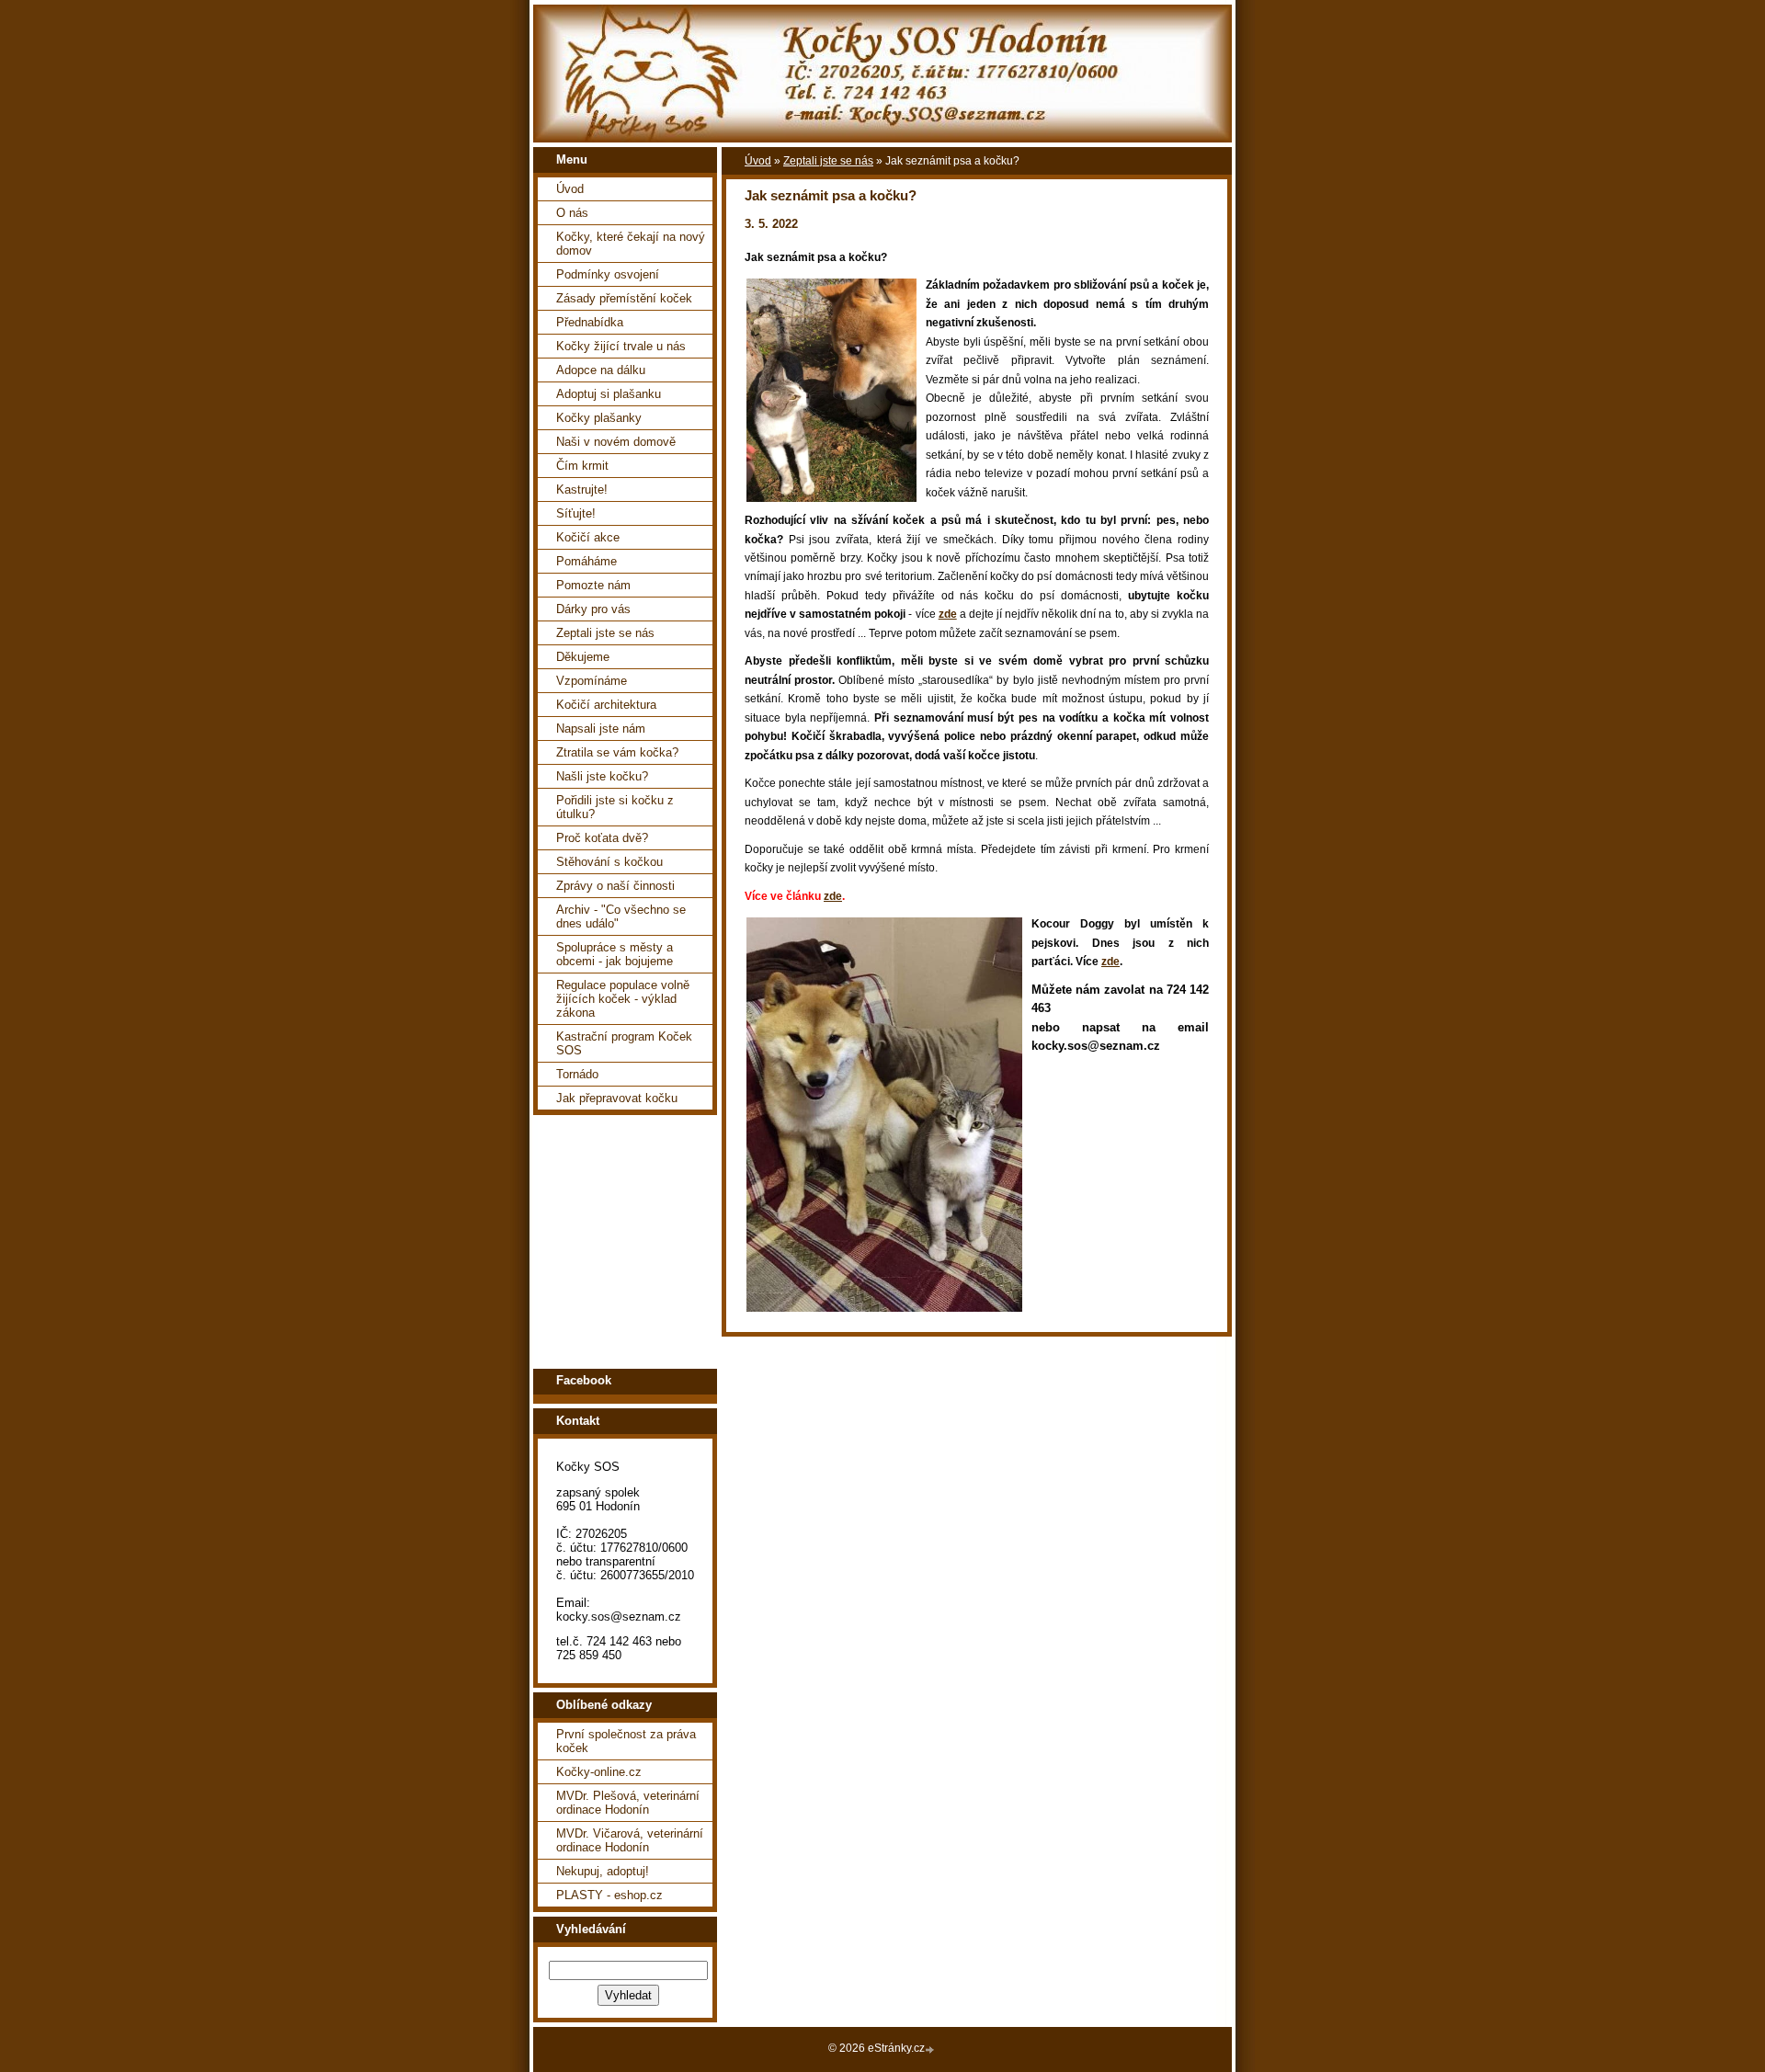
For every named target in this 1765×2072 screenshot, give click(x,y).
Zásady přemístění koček (624, 298)
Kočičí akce (588, 537)
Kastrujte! (582, 490)
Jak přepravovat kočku (617, 1098)
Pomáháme (586, 561)
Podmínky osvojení (608, 274)
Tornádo (577, 1074)
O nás (572, 213)
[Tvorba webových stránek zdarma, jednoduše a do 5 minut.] (931, 2049)
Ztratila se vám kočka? (617, 752)
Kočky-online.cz (599, 1772)
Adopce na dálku (601, 370)
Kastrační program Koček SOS (624, 1043)
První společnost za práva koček (626, 1741)
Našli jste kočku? (602, 776)
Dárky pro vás (593, 609)
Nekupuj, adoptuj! (603, 1871)
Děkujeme (583, 657)
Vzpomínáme (592, 681)
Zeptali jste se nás (605, 633)
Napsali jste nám (601, 729)
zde (948, 614)
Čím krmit (582, 466)
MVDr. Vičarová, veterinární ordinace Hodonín (630, 1840)
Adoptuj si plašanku (609, 394)
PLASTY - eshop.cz (609, 1895)
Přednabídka (590, 322)
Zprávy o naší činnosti (615, 886)
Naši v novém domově (616, 442)
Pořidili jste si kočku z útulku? (615, 807)
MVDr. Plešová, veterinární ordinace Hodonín (628, 1803)
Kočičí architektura (606, 705)
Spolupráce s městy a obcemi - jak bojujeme (615, 954)
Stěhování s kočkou (609, 862)
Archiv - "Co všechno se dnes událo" (621, 916)
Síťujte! (576, 513)
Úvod (570, 189)
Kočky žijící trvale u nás (621, 346)
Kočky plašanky (599, 418)
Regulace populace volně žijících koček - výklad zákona (623, 999)
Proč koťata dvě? (602, 838)
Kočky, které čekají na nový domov (631, 244)
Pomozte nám (593, 585)
